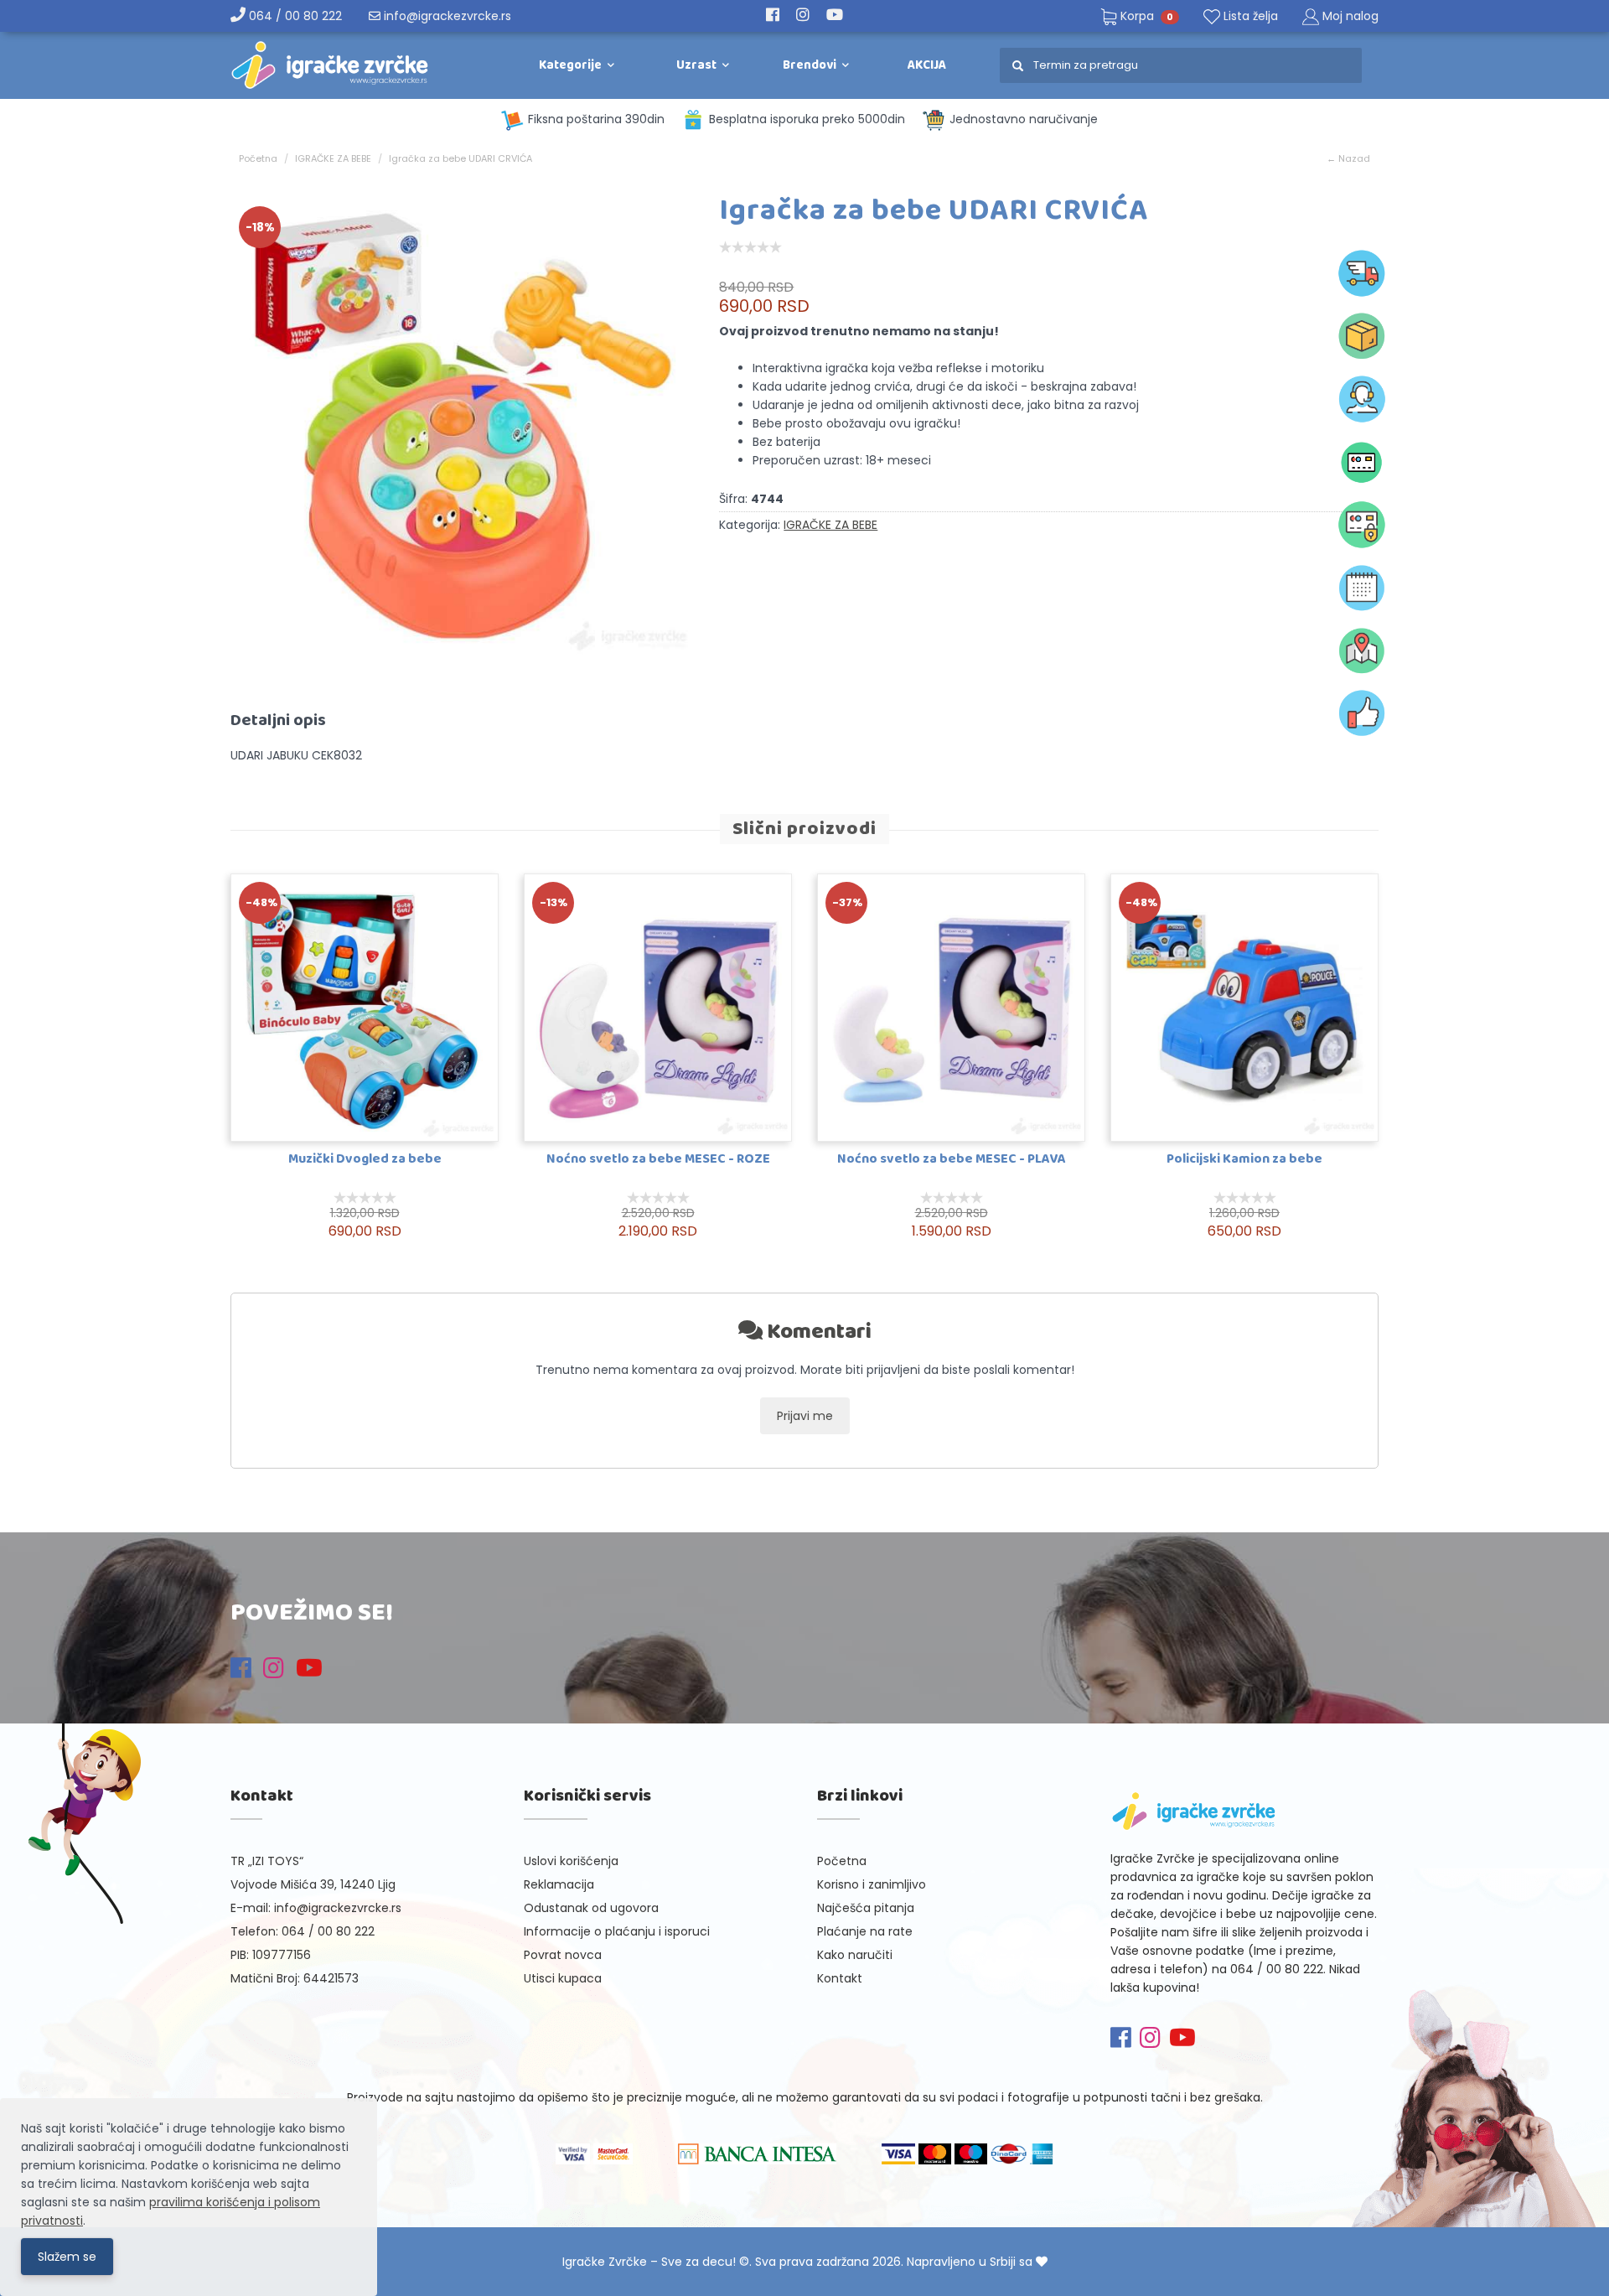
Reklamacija (559, 1884)
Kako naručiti (855, 1955)
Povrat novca (563, 1955)
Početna (258, 158)
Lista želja (1249, 16)
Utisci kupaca (563, 1978)
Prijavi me (805, 1416)
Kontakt (840, 1978)
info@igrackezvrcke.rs (446, 16)
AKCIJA (927, 65)
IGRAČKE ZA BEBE (333, 158)
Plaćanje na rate (865, 1931)
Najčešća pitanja (866, 1908)
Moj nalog (1350, 16)
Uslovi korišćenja (571, 1861)
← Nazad (1348, 158)
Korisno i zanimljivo (872, 1884)
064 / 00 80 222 (294, 16)
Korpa (1145, 16)
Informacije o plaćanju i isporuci (617, 1931)
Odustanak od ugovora (591, 1908)
